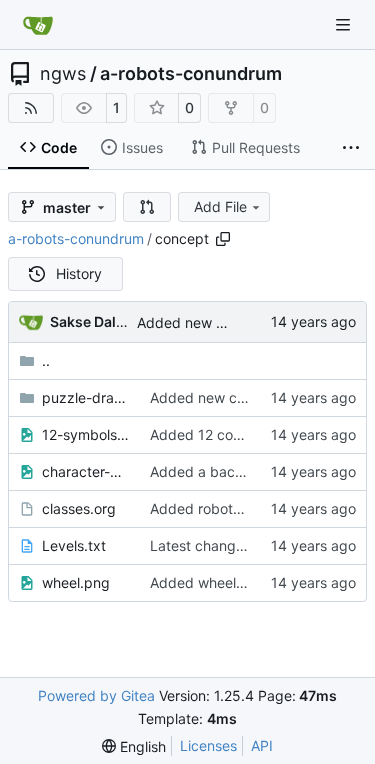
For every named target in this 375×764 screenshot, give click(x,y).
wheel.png (76, 582)
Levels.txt (74, 545)
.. (46, 360)
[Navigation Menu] (345, 24)
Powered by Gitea (96, 695)
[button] (147, 207)
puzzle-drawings (86, 397)
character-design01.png (86, 471)
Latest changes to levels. (231, 545)
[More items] (351, 148)
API (262, 745)
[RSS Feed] (31, 108)
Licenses (208, 745)
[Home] (38, 25)
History (79, 273)
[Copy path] (223, 239)
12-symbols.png (86, 434)
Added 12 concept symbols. (241, 434)
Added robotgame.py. (222, 508)
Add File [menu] (220, 206)
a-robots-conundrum (191, 74)
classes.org (79, 508)
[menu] (134, 746)
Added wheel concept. (224, 582)
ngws (63, 74)
